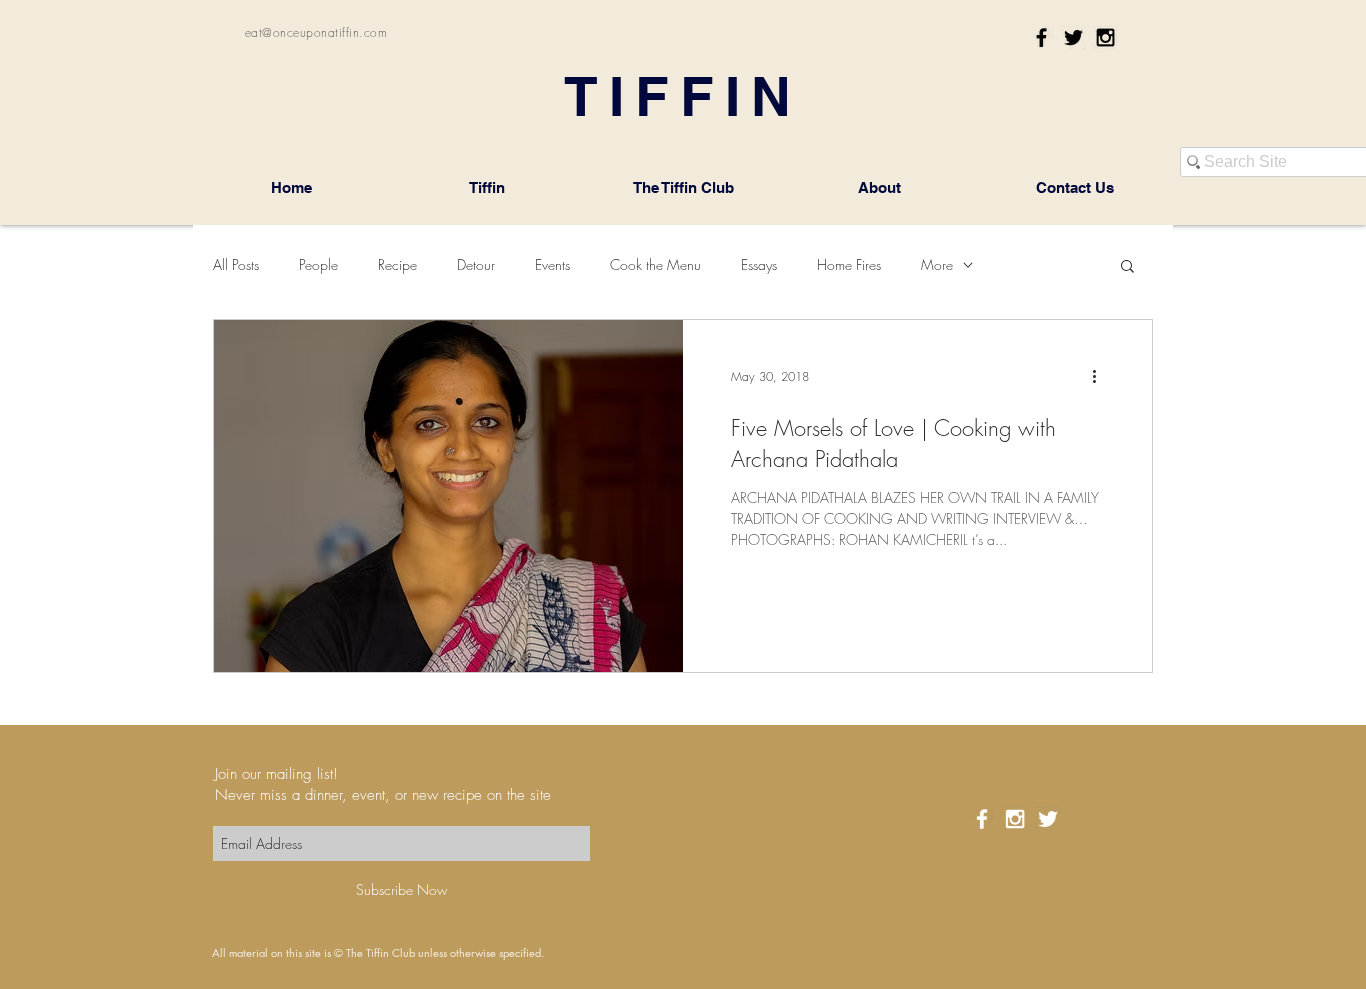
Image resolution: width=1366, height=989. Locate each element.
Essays (759, 264)
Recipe (397, 264)
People (318, 264)
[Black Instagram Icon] (1105, 37)
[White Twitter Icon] (1048, 819)
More (937, 264)
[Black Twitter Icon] (1073, 37)
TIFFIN (683, 96)
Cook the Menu (655, 264)
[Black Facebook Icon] (1041, 37)
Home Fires (849, 264)
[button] (1127, 267)
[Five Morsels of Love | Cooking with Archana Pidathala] (448, 496)
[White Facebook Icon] (982, 819)
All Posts (236, 264)
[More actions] (1101, 377)
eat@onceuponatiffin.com (316, 32)
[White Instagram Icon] (1015, 819)
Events (552, 264)
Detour (476, 264)
